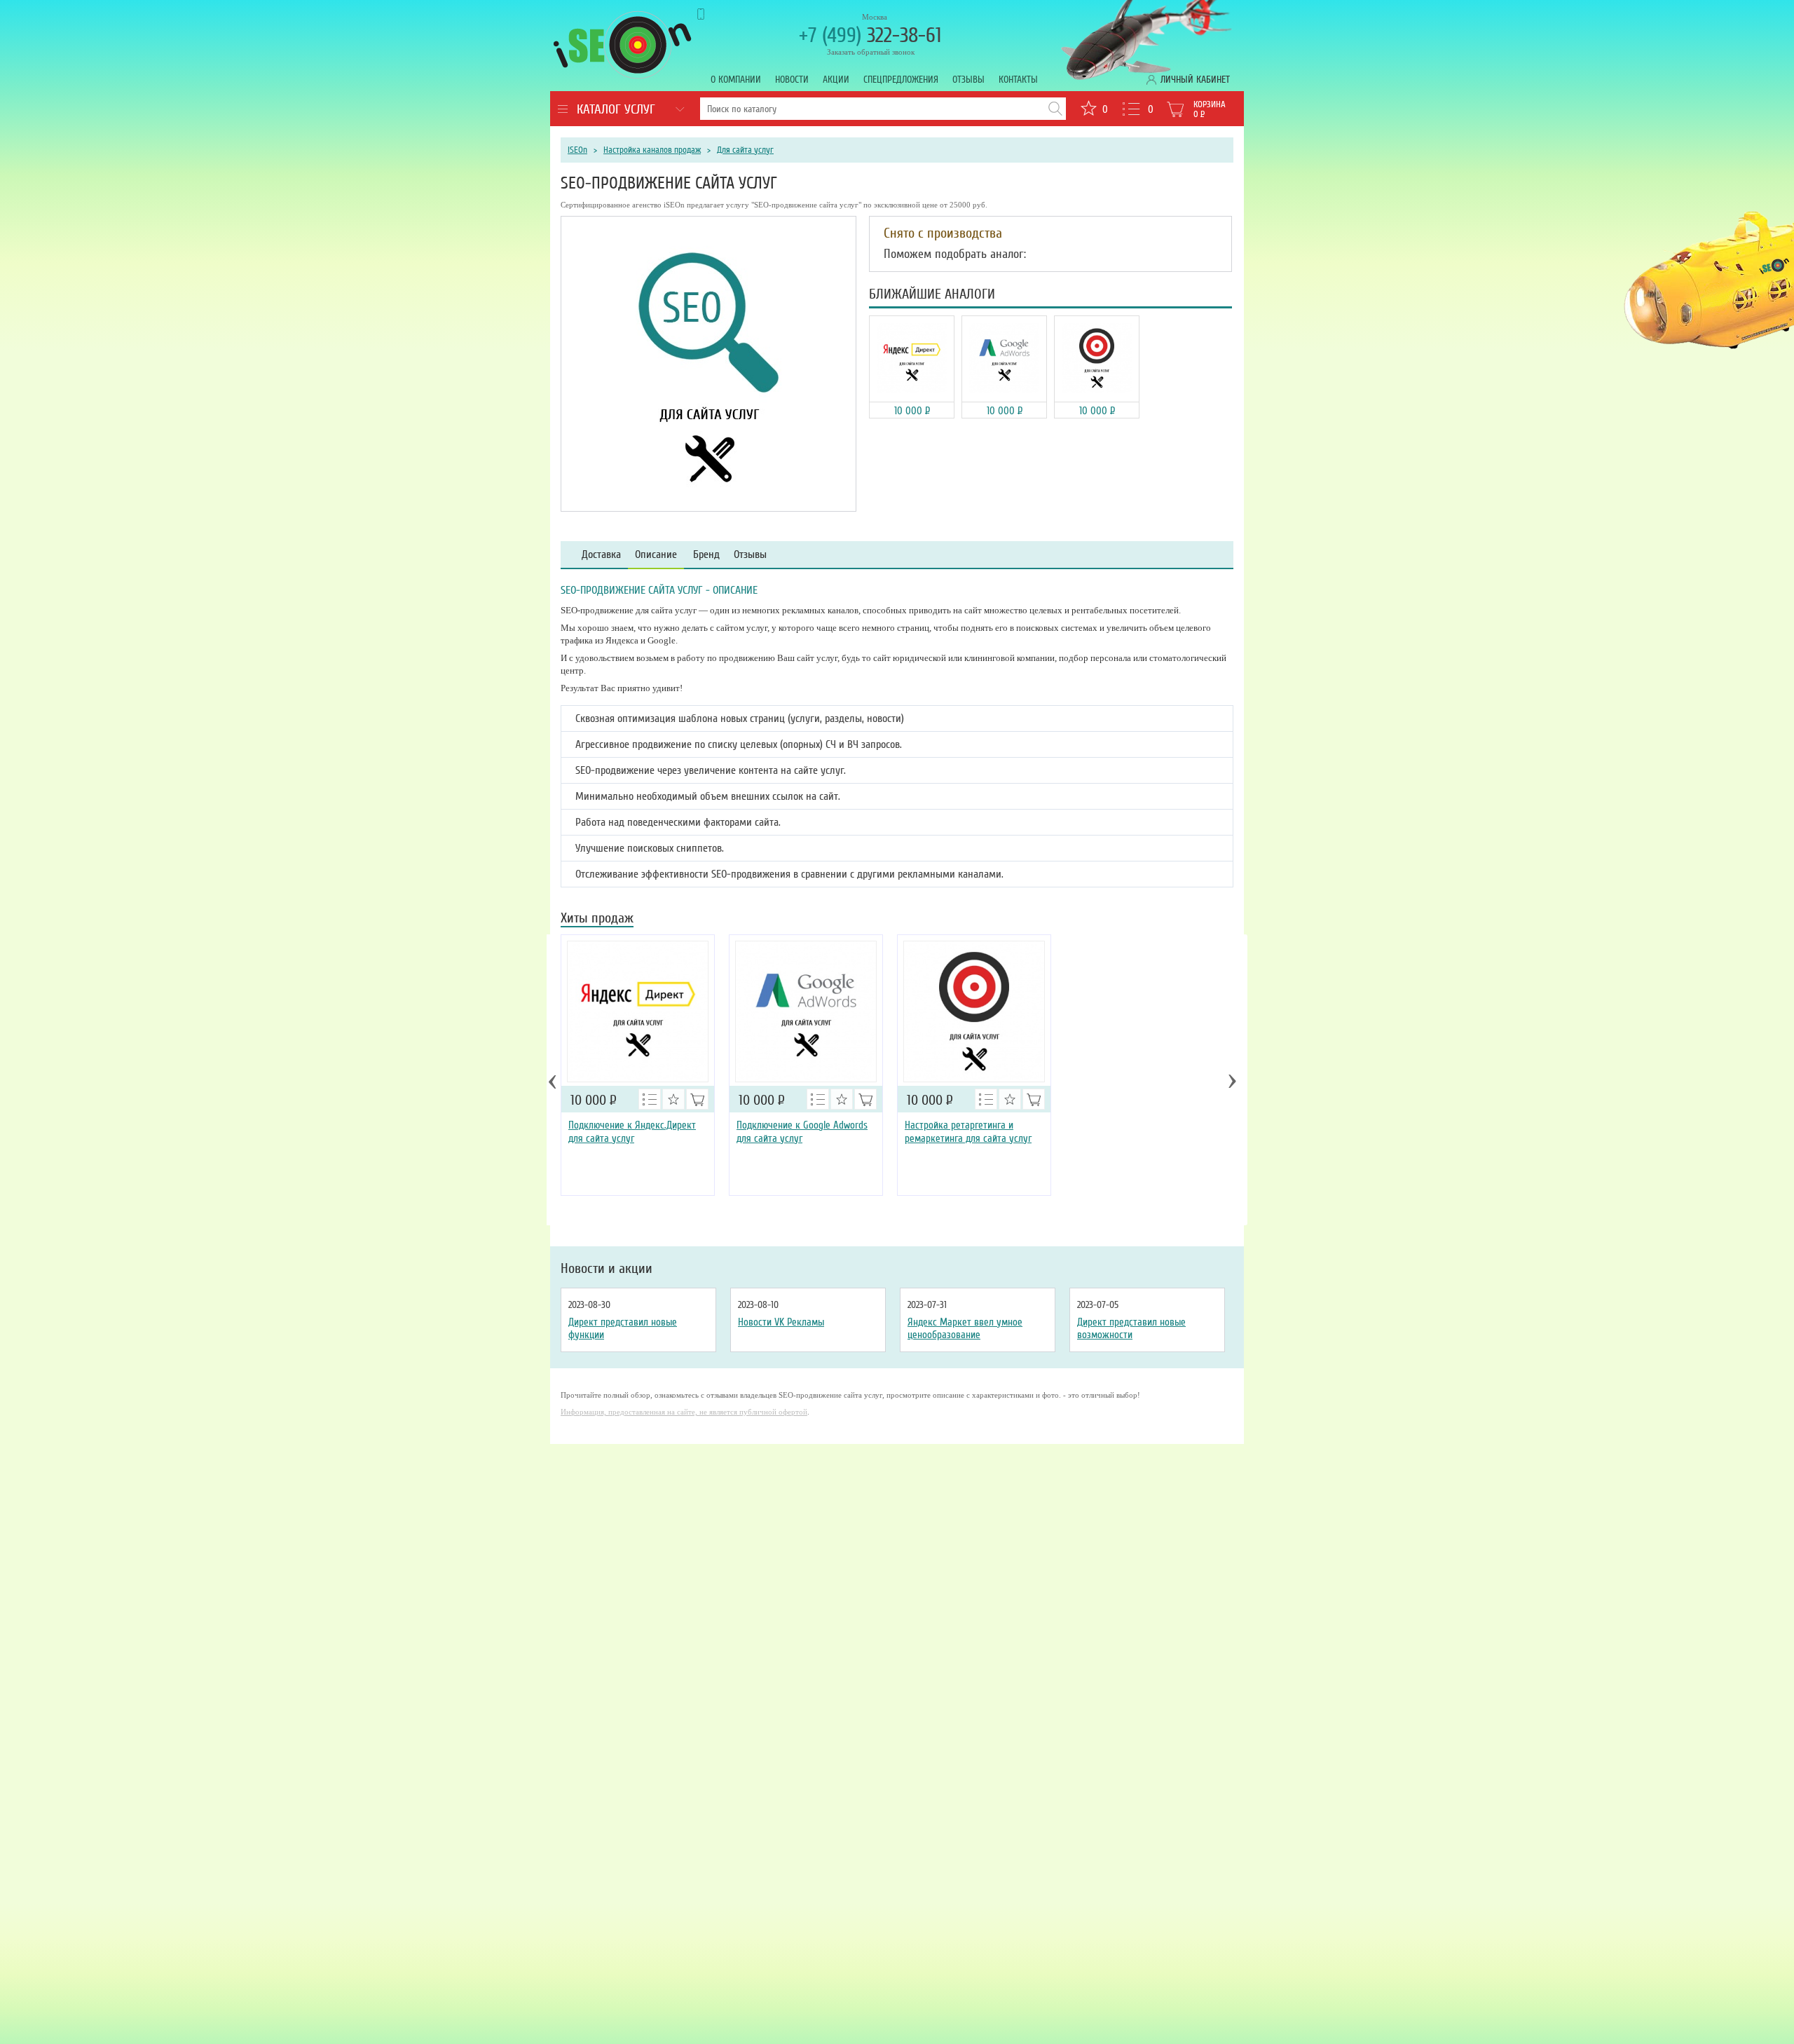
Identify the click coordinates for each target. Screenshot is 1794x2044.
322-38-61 (870, 35)
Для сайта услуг (745, 150)
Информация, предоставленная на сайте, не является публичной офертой (684, 1412)
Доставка (601, 555)
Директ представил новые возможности (1131, 1328)
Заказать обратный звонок (871, 52)
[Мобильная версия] (713, 14)
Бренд (706, 555)
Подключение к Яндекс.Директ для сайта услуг (632, 1132)
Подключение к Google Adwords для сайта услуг (802, 1132)
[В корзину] (697, 1099)
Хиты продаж (597, 919)
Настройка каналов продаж (652, 150)
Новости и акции (607, 1269)
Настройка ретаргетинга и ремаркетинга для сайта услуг (968, 1132)
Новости (792, 80)
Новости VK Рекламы (781, 1322)
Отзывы (968, 80)
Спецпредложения (901, 80)
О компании (736, 80)
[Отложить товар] (673, 1099)
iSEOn (577, 150)
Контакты (1018, 80)
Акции (836, 80)
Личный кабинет (1195, 80)
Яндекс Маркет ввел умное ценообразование (965, 1328)
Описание (656, 555)
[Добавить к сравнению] (650, 1099)
